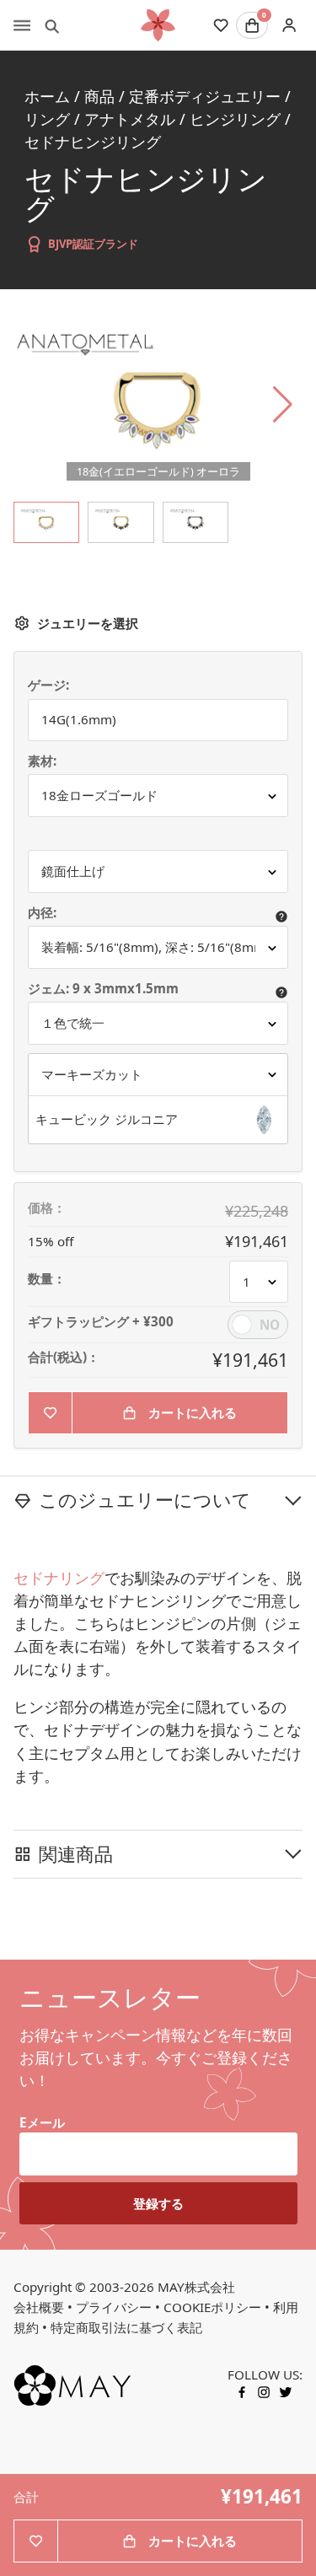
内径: (42, 913)
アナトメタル (130, 119)
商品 (99, 96)
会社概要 (39, 2307)
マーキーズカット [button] (92, 1074)
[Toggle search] (52, 25)
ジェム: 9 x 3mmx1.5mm (105, 989)
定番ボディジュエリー (205, 96)
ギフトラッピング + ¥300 (101, 1322)
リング (47, 119)
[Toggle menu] (22, 25)
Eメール (42, 2122)
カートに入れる (193, 1412)
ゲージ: (48, 685)
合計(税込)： (64, 1357)
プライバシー (114, 2307)
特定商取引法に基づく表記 (126, 2327)
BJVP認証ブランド (93, 244)
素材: (42, 761)
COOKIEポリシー (212, 2307)
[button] (158, 1120)
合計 (26, 2497)
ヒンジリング (235, 119)
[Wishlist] (221, 25)
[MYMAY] (158, 25)
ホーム (47, 96)
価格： (47, 1208)
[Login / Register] (289, 26)
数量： (47, 1279)
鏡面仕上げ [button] (73, 871)
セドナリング (59, 1578)
